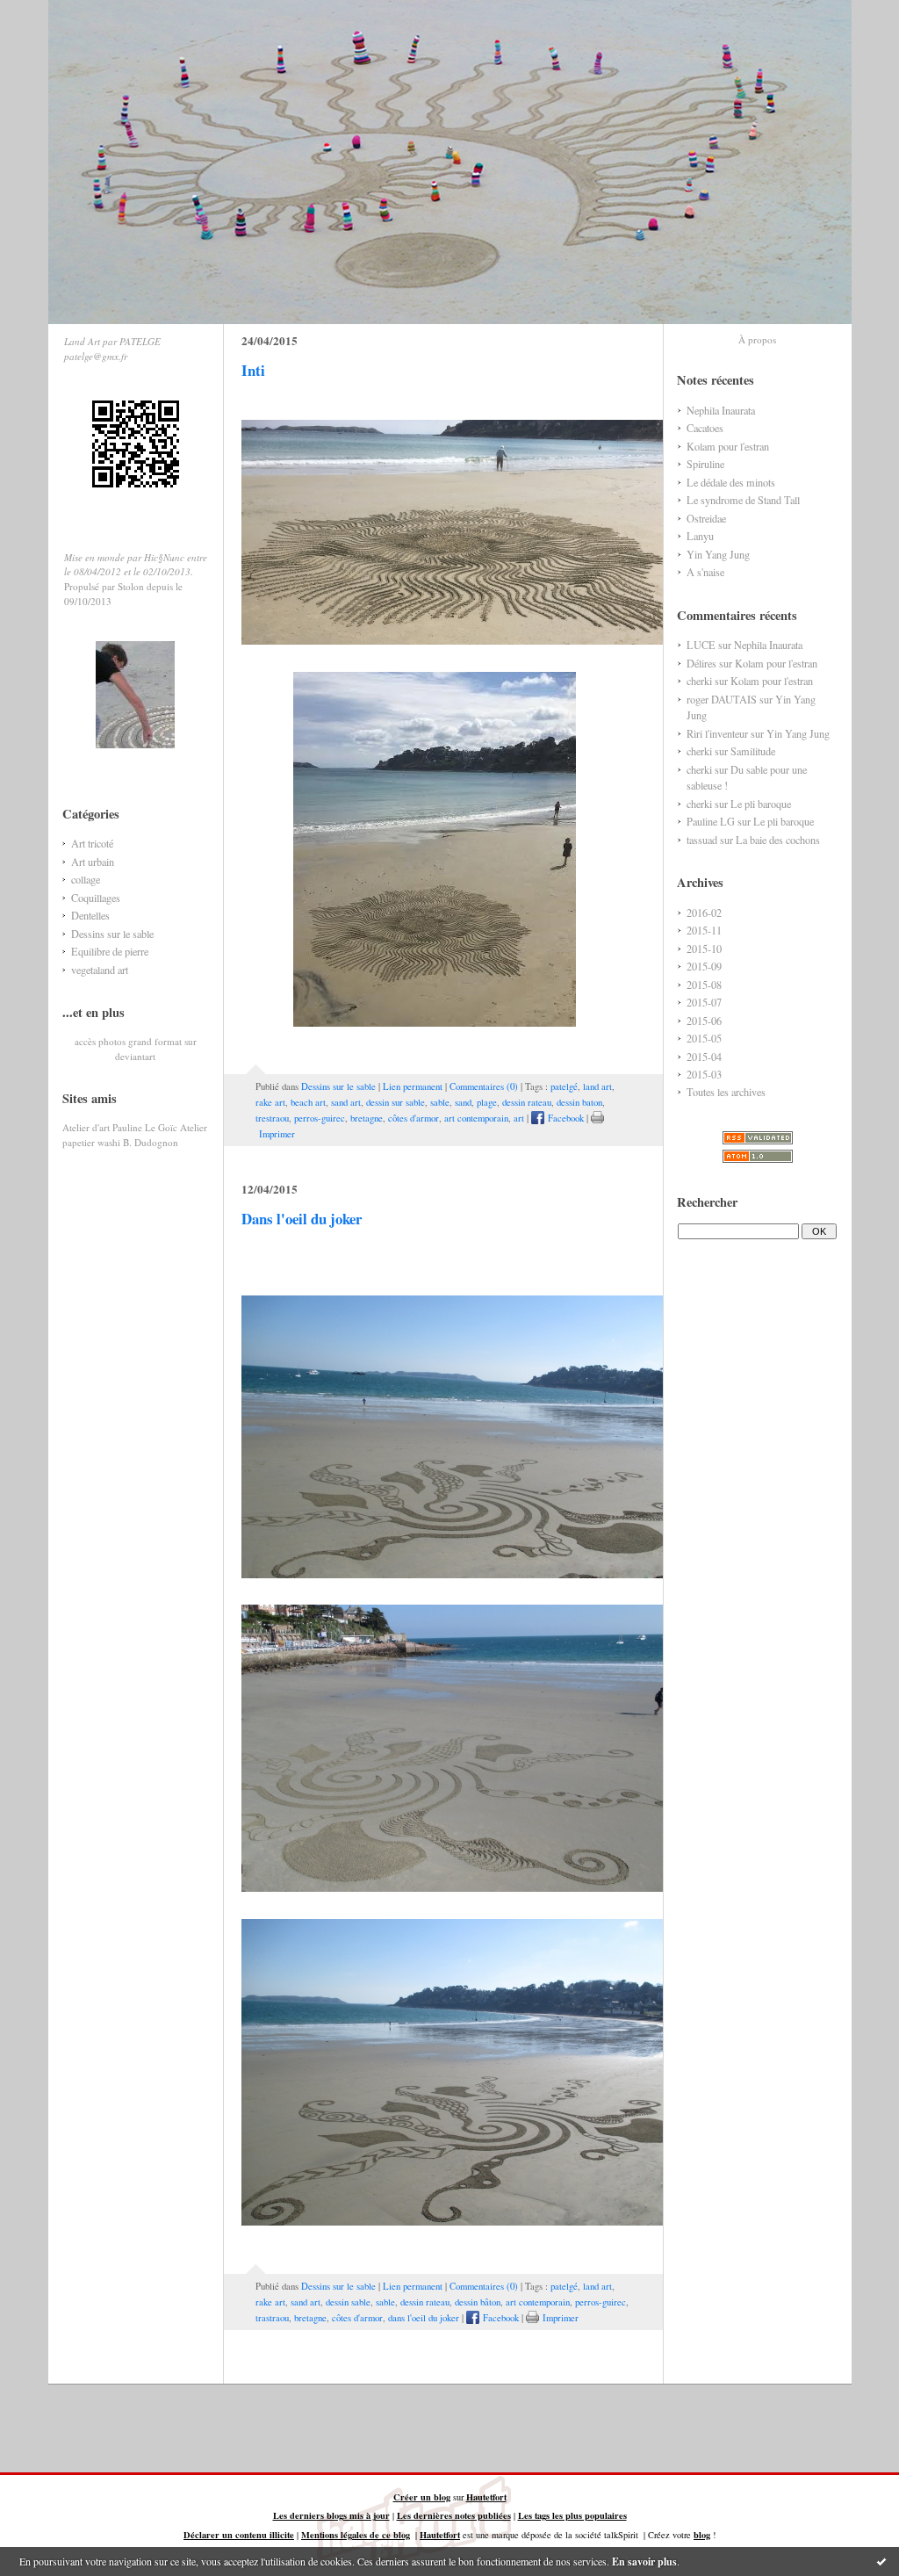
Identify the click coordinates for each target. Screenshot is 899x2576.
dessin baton (579, 1102)
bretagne (367, 1118)
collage (86, 879)
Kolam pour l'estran (728, 446)
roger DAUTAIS (722, 699)
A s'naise (705, 572)
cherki (699, 681)
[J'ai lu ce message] (881, 2561)
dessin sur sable (396, 1102)
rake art (270, 1102)
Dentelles (90, 915)
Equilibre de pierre (110, 951)
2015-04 (704, 1057)
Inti (253, 370)
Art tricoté (92, 843)
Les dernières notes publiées (454, 2515)
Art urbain (93, 862)
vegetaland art (100, 970)
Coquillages (96, 898)
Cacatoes (705, 428)
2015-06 (704, 1021)
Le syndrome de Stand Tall (743, 500)
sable (440, 1102)
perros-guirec (320, 1118)
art (519, 1118)
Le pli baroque (761, 804)
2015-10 (704, 949)
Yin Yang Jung (718, 554)
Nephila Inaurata (721, 410)
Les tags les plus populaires (572, 2515)
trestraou (272, 1118)
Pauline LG (711, 821)
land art (597, 1086)
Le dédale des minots (731, 482)
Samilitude (753, 751)
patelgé (564, 1086)
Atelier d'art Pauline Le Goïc (120, 1127)
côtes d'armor (414, 1118)
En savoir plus (644, 2562)
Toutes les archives (726, 1092)
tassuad (702, 840)
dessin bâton (478, 2302)
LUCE (701, 645)
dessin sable (348, 2302)
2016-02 (704, 913)
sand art (346, 1102)
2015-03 (704, 1074)
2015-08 (704, 985)
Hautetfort (486, 2497)
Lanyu (700, 536)
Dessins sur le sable (112, 934)
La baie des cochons (778, 840)
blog (702, 2535)
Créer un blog (422, 2497)
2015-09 (704, 966)
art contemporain (476, 1118)
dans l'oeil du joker (424, 2318)
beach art (308, 1102)
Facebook (564, 1118)
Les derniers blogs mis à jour (331, 2515)
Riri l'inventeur (717, 733)
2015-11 (704, 930)
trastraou (272, 2318)
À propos (757, 339)
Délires (701, 663)
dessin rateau (527, 1102)
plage (487, 1102)
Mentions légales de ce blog (356, 2535)
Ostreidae (706, 518)
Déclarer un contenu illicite (239, 2535)
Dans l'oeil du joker (302, 1219)
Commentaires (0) (484, 1086)
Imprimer (559, 2318)
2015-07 (704, 1002)
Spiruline (705, 464)
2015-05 (704, 1038)
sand (463, 1102)
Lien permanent (413, 1086)
